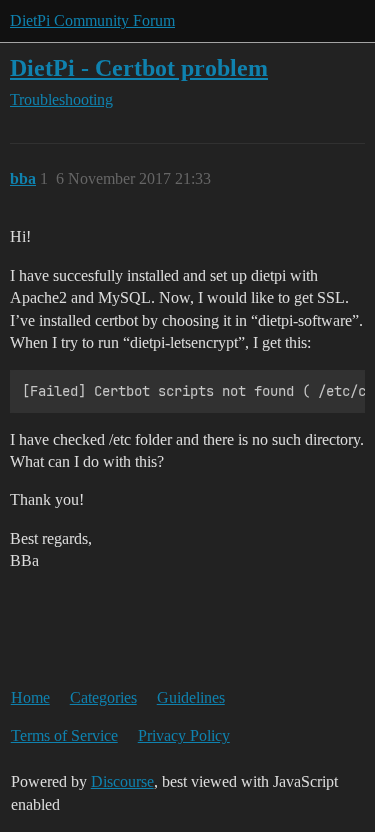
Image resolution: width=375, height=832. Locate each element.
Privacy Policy (184, 735)
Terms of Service (64, 735)
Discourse (122, 781)
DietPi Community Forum (92, 20)
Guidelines (191, 697)
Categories (103, 697)
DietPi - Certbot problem (139, 67)
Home (30, 697)
